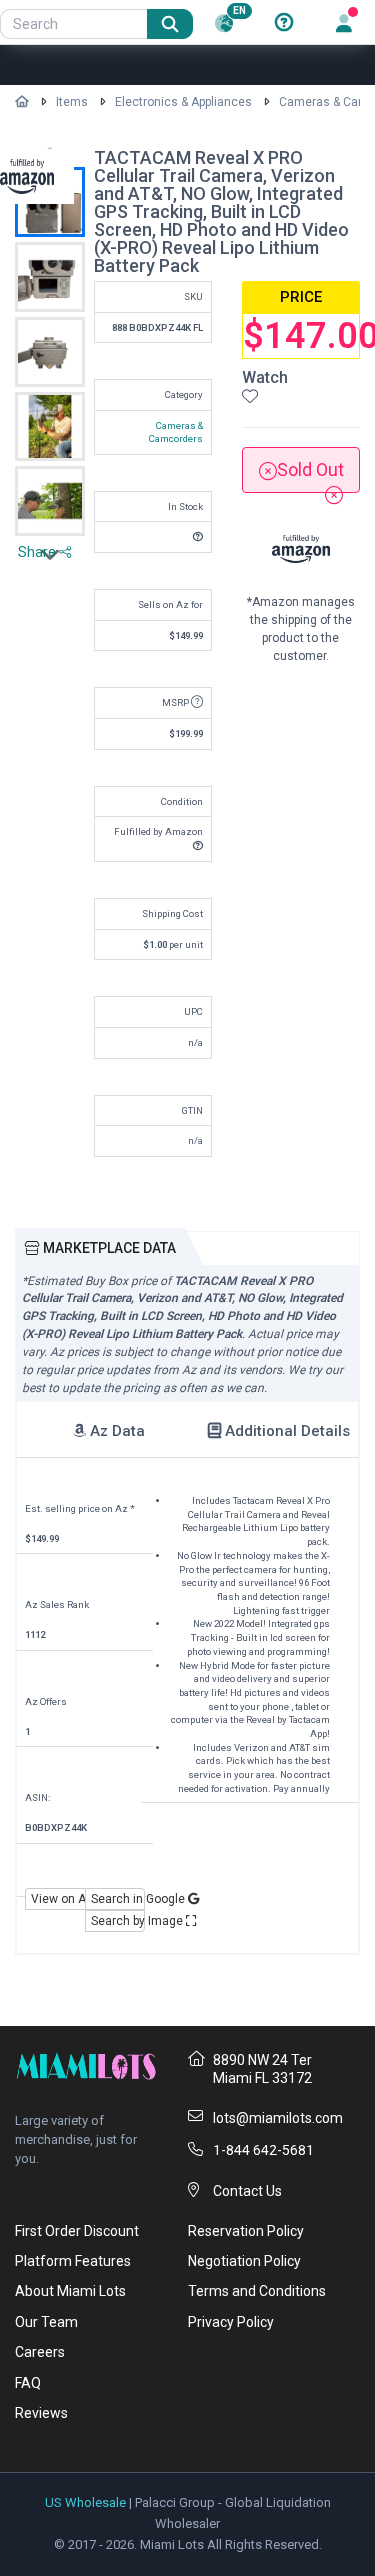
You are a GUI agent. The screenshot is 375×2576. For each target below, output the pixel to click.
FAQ (28, 2383)
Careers (40, 2352)
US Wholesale (85, 2503)
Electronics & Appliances (183, 102)
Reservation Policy (246, 2231)
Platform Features (73, 2261)
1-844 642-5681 (263, 2150)
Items (72, 102)
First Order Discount (77, 2231)
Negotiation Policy (244, 2261)
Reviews (41, 2413)
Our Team (46, 2322)
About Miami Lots (70, 2291)
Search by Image (118, 1921)
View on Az (58, 1899)
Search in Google (118, 1899)
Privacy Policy (231, 2322)
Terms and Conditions (257, 2291)
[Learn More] (284, 23)
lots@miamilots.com (278, 2118)
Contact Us (247, 2191)
